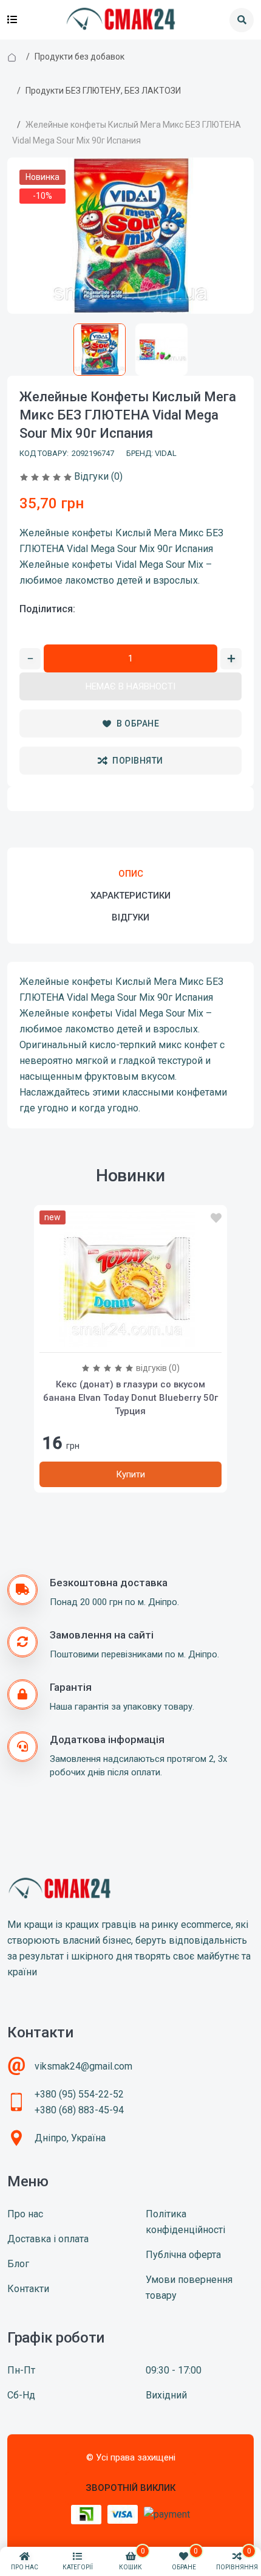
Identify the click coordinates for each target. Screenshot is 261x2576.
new (53, 1217)
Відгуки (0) (98, 476)
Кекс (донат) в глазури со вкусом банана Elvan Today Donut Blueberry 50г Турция (130, 1398)
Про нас (25, 2214)
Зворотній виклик (130, 2488)
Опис (131, 874)
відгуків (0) (158, 1368)
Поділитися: (47, 609)
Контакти (28, 2289)
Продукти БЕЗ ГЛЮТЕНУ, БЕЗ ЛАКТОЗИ (103, 91)
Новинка (42, 177)
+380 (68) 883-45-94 (79, 2110)
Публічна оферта (183, 2255)
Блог (18, 2264)
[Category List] (12, 20)
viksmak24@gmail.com (83, 2066)
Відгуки (130, 917)
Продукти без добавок (80, 57)
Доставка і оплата (48, 2239)
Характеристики (130, 896)
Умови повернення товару (189, 2288)
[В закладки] (216, 1218)
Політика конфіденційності (185, 2222)
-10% (42, 196)
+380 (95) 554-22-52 (79, 2094)
